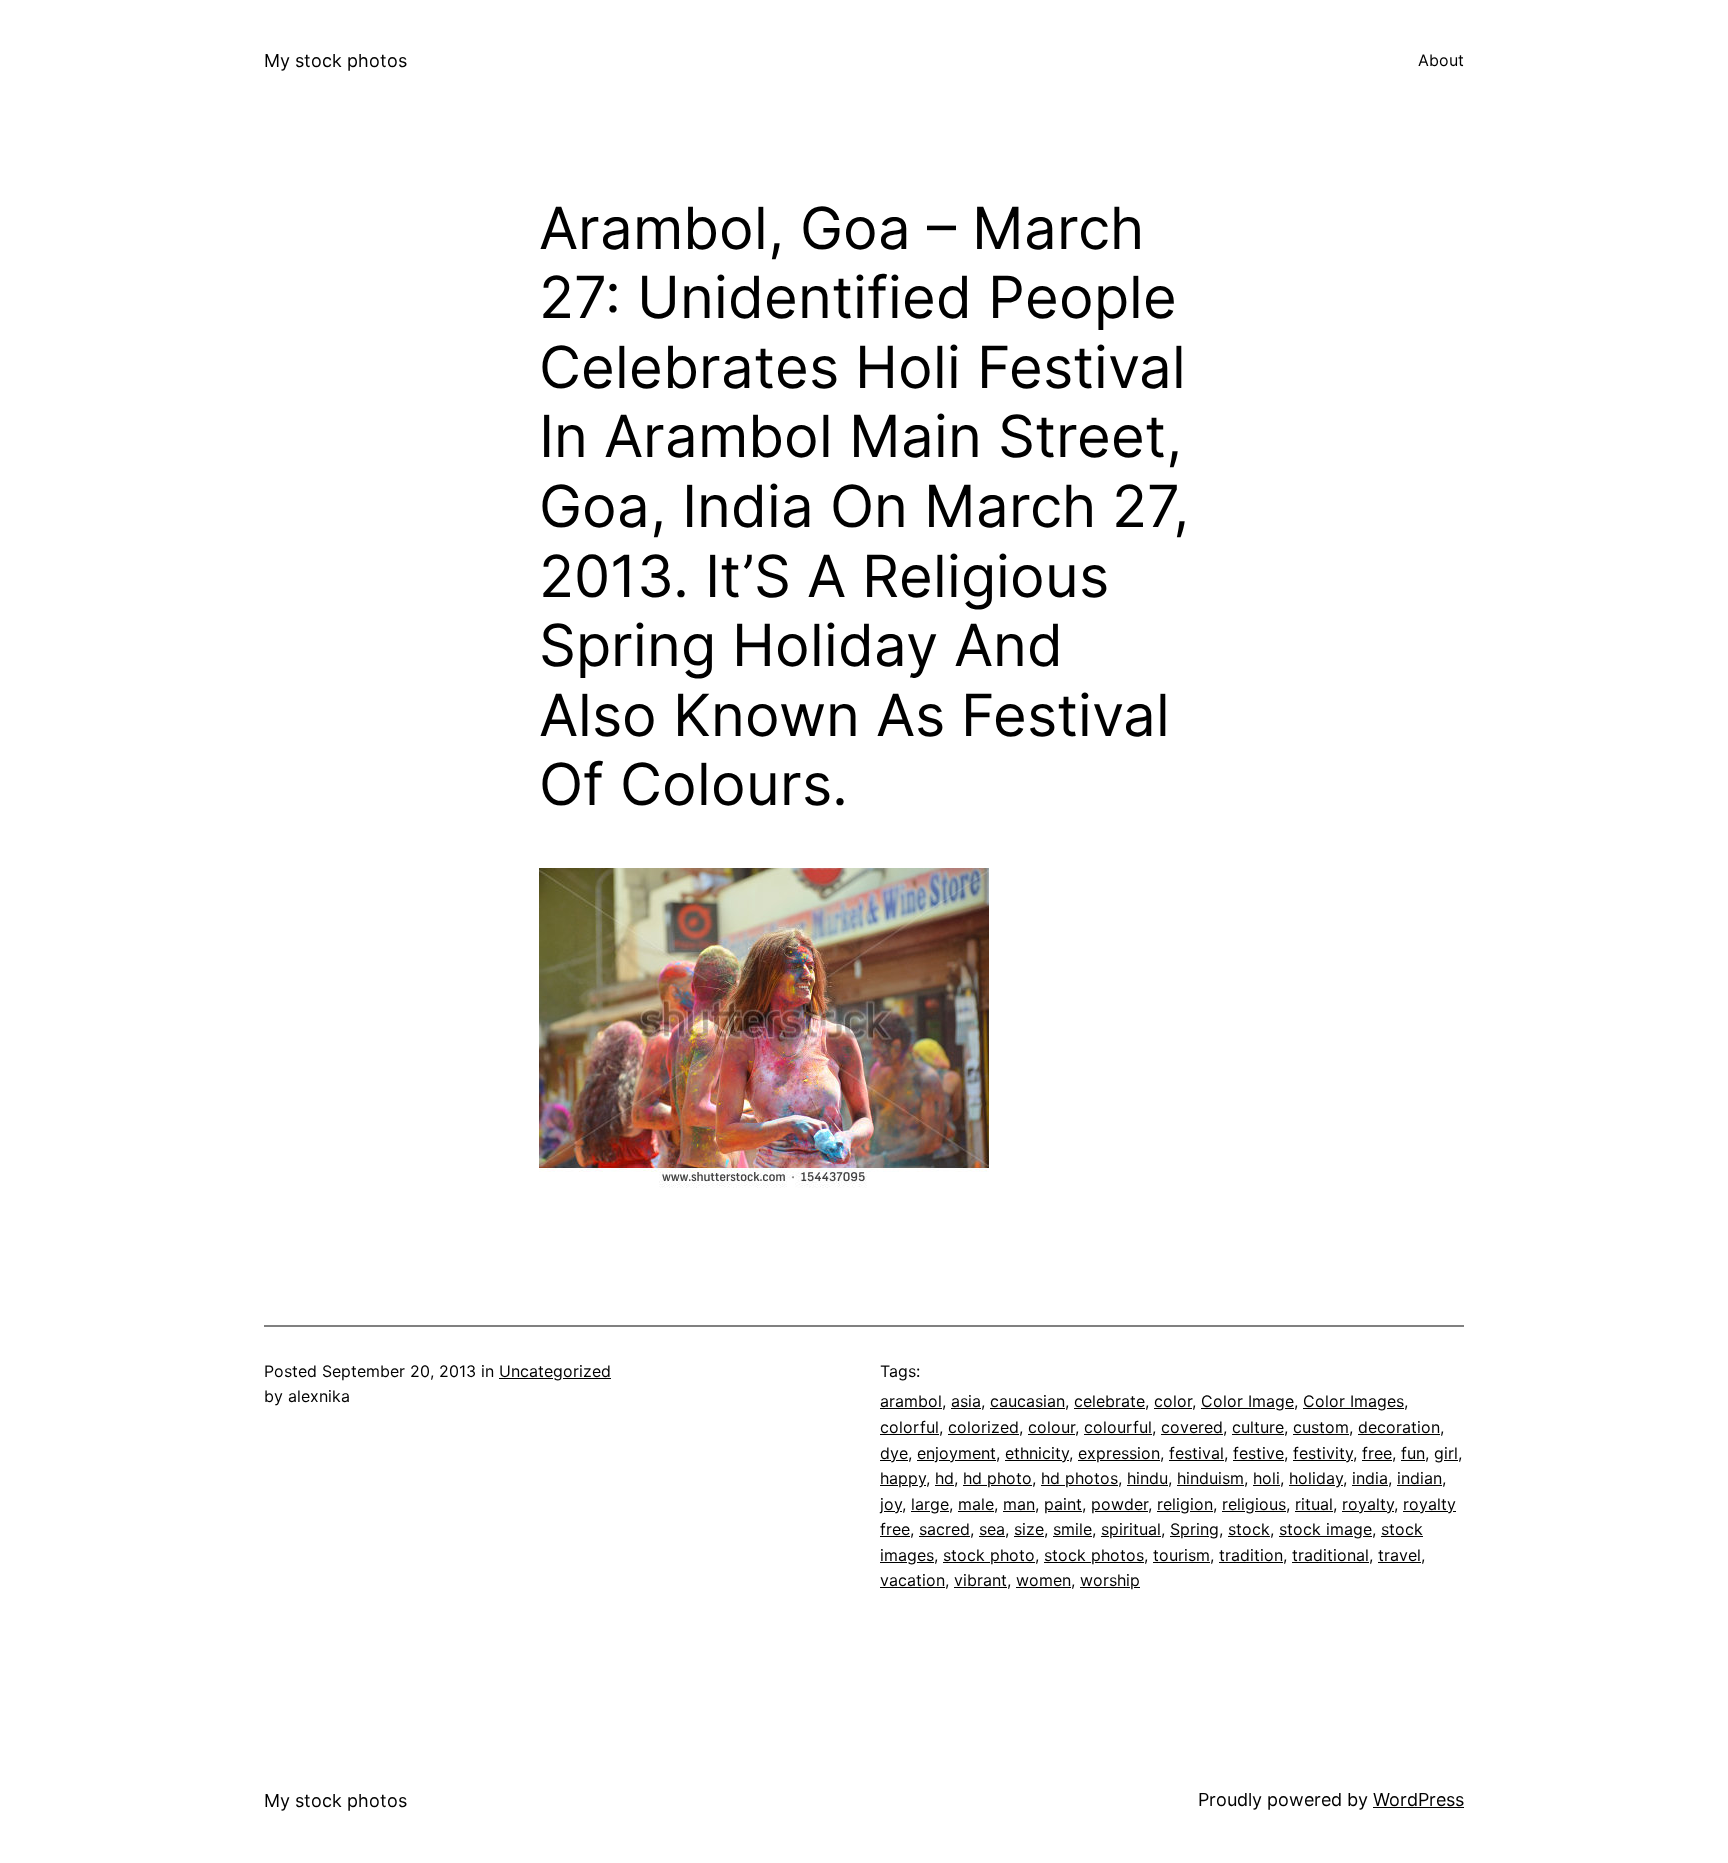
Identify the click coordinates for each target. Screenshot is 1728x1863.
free (1377, 1453)
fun (1413, 1453)
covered (1192, 1427)
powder (1119, 1504)
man (1019, 1504)
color (1173, 1401)
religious (1254, 1504)
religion (1185, 1504)
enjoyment (956, 1453)
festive (1258, 1453)
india (1370, 1478)
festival (1196, 1453)
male (976, 1504)
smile (1072, 1529)
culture (1258, 1427)
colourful (1118, 1427)
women (1043, 1580)
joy (891, 1504)
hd (944, 1478)
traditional (1330, 1555)
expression (1119, 1453)
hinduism (1210, 1478)
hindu (1147, 1478)
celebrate (1109, 1401)
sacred (944, 1529)
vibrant (980, 1580)
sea (992, 1529)
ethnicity (1037, 1453)
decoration (1399, 1427)
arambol (911, 1401)
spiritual (1131, 1529)
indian (1419, 1478)
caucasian (1027, 1401)
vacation (912, 1580)
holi (1266, 1478)
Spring (1194, 1529)
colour (1051, 1427)
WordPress (1418, 1799)
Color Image (1247, 1401)
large (930, 1504)
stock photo (989, 1555)
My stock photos (335, 60)
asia (966, 1401)
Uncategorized (555, 1371)
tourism (1181, 1555)
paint (1063, 1504)
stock (1249, 1529)
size (1029, 1529)
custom (1321, 1427)
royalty (1368, 1504)
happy (903, 1478)
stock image (1325, 1529)
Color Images (1353, 1401)
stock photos (1094, 1555)
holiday (1316, 1478)
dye (894, 1453)
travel (1399, 1555)
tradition (1251, 1555)
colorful (909, 1427)
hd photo (997, 1478)
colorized (983, 1427)
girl (1446, 1453)
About (1441, 60)
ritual (1314, 1504)
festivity (1323, 1453)
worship (1110, 1580)
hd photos (1079, 1478)
